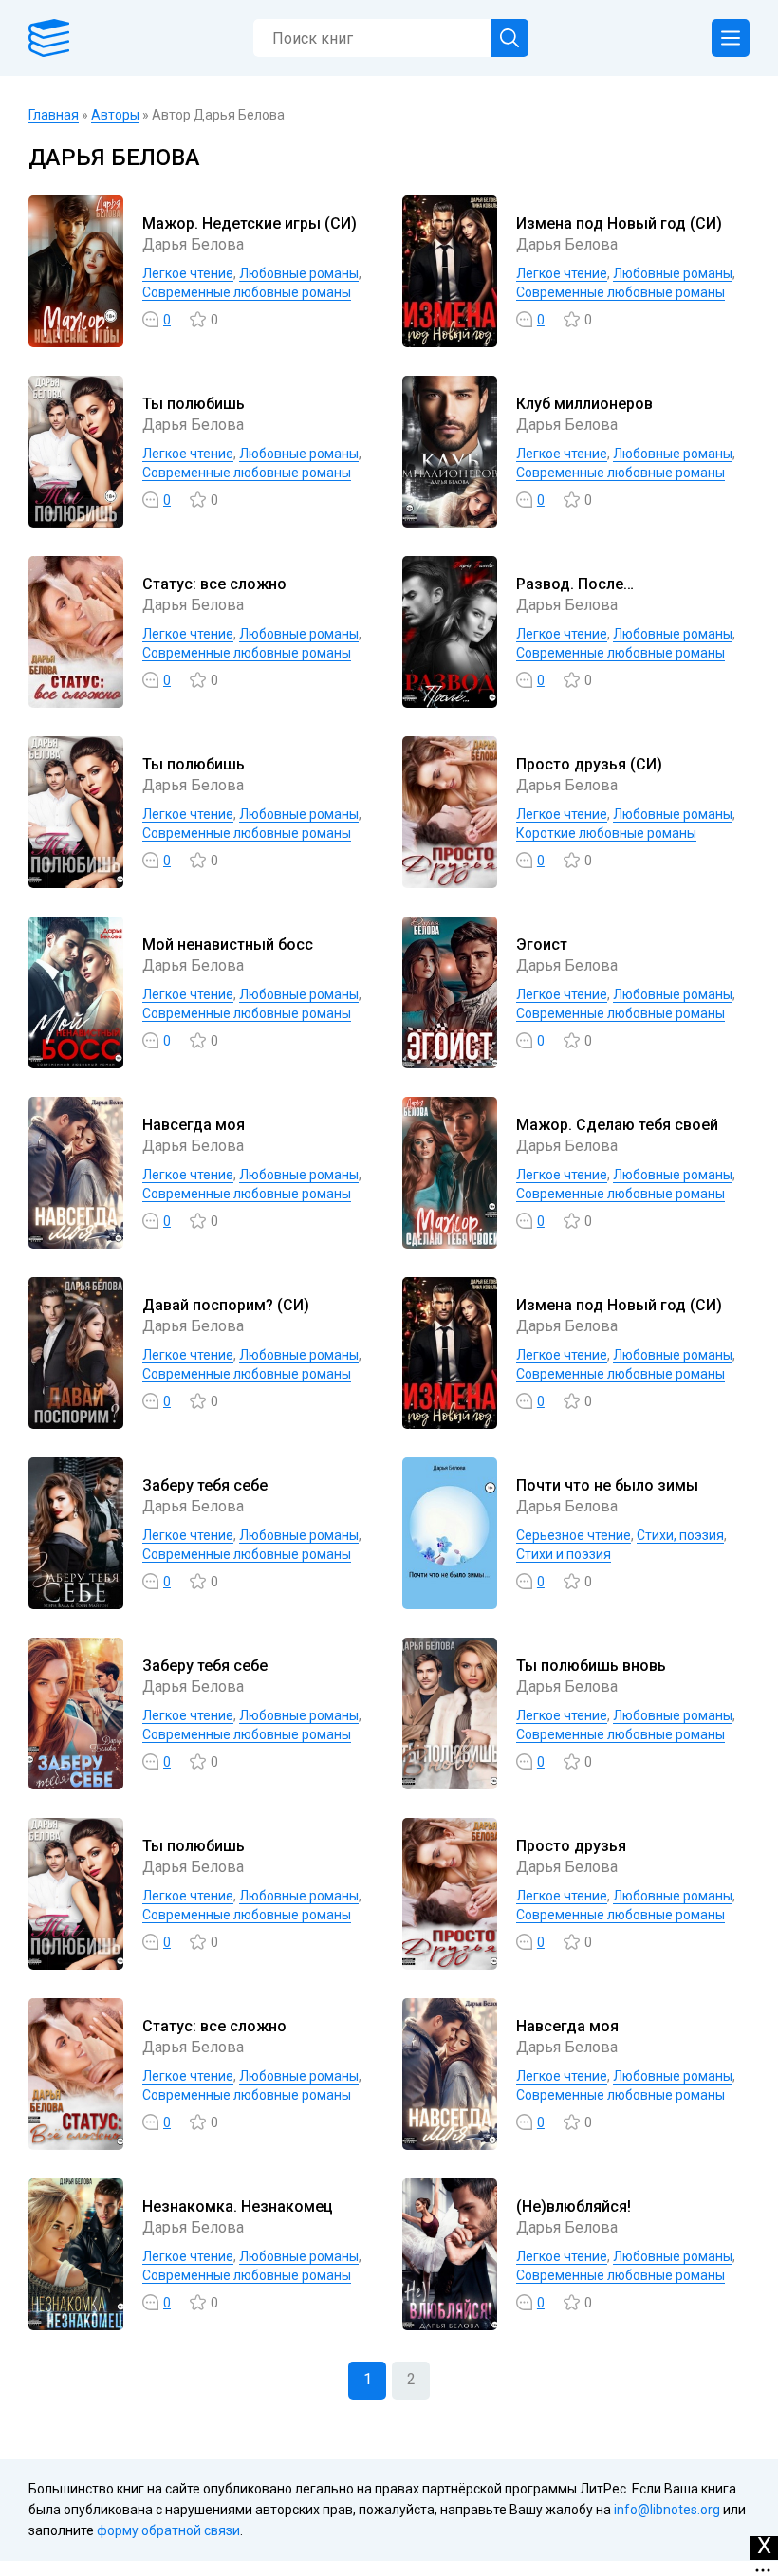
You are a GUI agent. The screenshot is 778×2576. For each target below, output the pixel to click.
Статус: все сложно (214, 584)
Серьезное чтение (574, 1535)
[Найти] (509, 38)
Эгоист (542, 945)
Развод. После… (575, 584)
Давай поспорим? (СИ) (226, 1305)
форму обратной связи (168, 2530)
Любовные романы (299, 273)
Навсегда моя (194, 1125)
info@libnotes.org (667, 2510)
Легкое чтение (188, 273)
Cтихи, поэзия (680, 1535)
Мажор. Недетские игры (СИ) (250, 223)
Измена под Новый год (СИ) (619, 223)
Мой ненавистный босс (228, 945)
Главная (54, 115)
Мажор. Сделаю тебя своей (617, 1125)
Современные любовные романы (247, 292)
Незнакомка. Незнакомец (238, 2206)
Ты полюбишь (194, 404)
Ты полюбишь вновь (591, 1666)
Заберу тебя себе (205, 1485)
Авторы (115, 115)
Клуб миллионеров (584, 404)
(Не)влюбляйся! (574, 2206)
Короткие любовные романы (606, 833)
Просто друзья (571, 1846)
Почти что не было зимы (607, 1485)
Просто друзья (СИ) (589, 764)
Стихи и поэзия (564, 1554)
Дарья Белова (193, 244)
